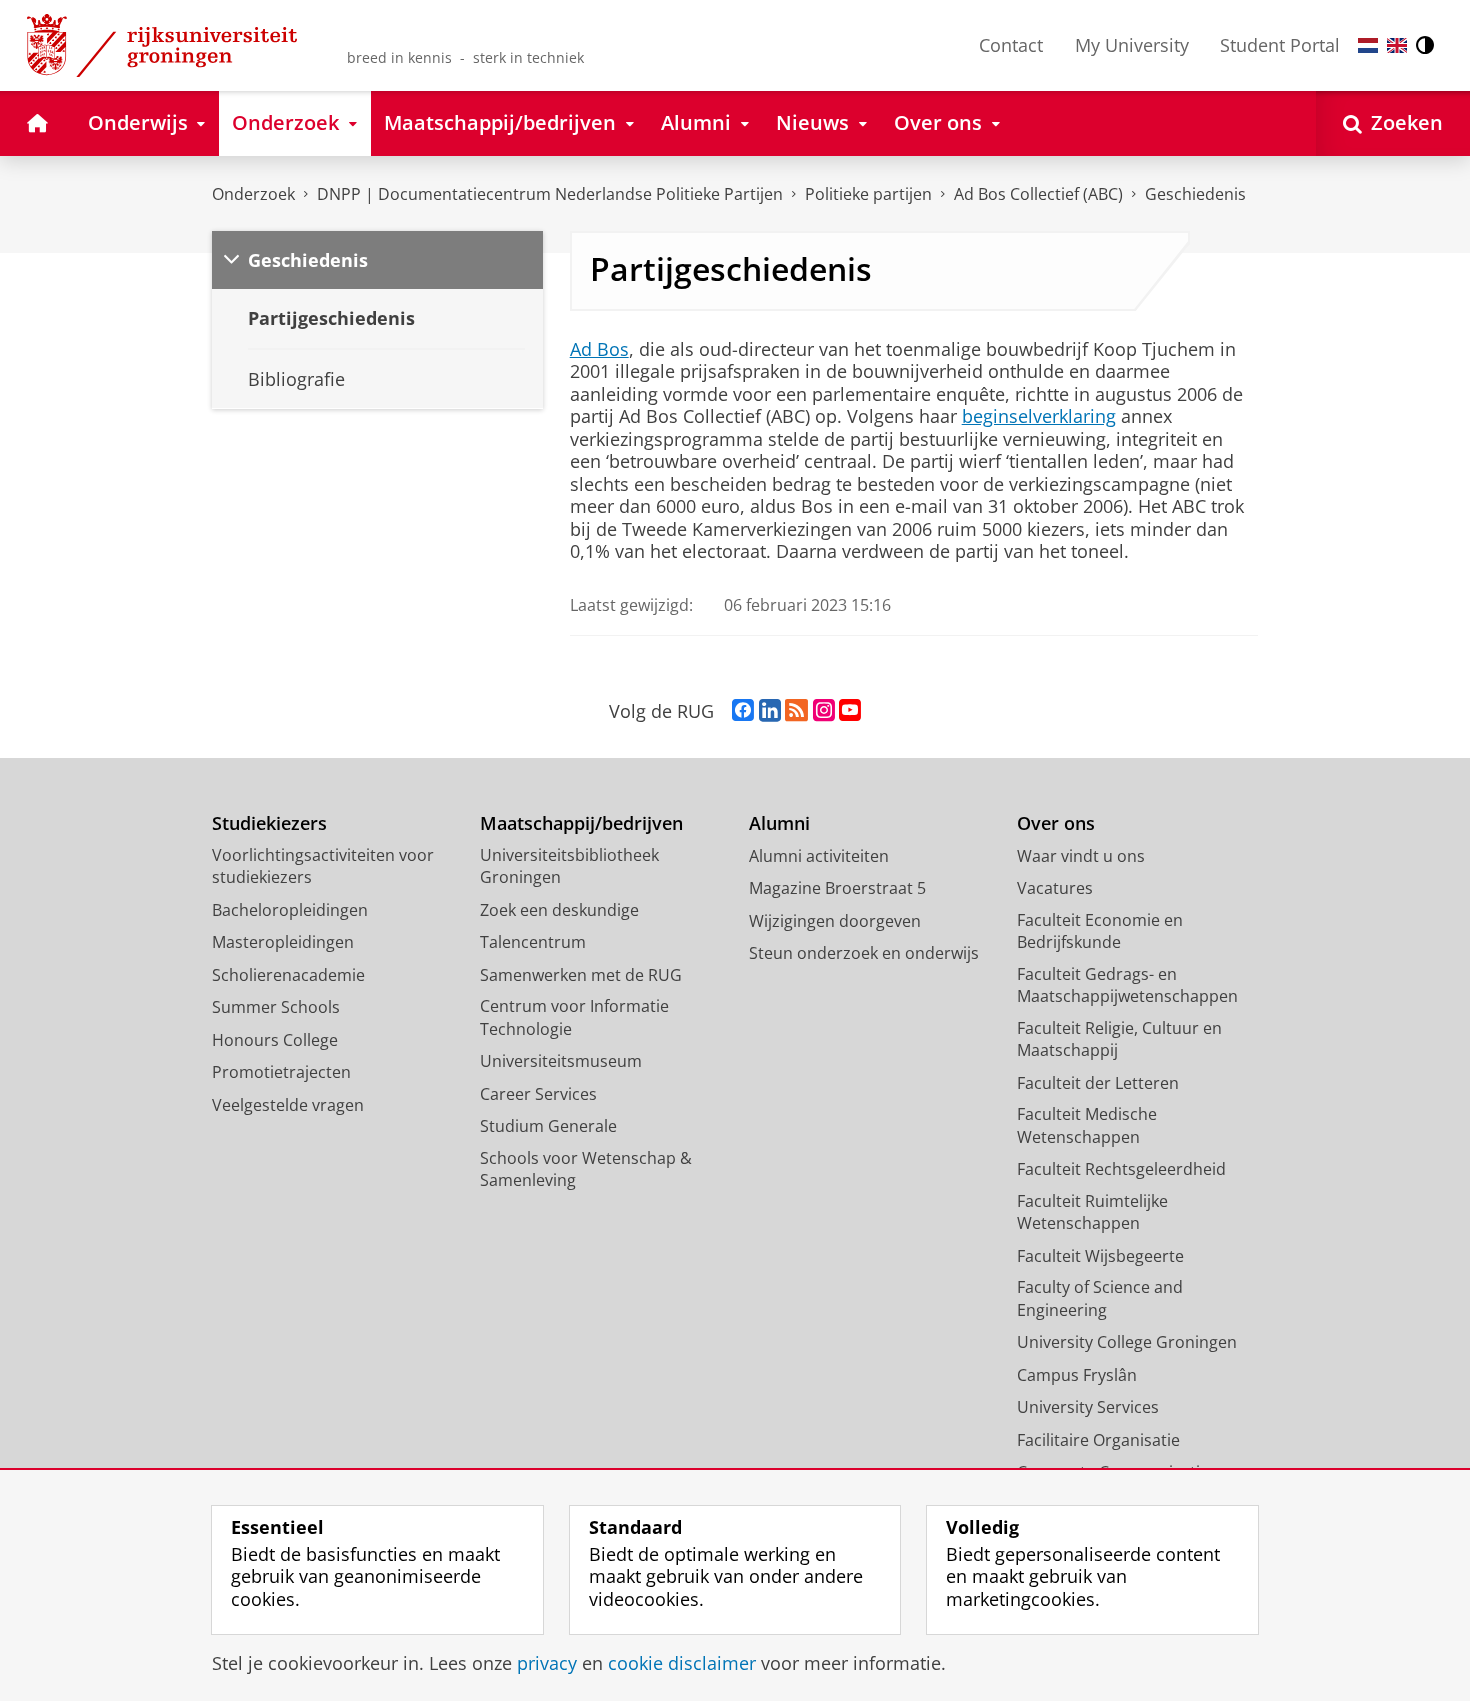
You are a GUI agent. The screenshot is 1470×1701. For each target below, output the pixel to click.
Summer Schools (276, 1007)
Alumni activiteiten (819, 856)
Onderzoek (253, 194)
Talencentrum (533, 942)
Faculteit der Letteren (1098, 1083)
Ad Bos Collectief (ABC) (1038, 194)
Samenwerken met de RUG (581, 975)
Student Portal (1280, 45)
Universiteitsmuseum (561, 1061)
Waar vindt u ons (1081, 856)
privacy (547, 1663)
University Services (1088, 1407)
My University (1132, 45)
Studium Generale (548, 1126)
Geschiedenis (1195, 194)
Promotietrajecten (281, 1072)
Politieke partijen (868, 194)
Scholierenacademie (288, 975)
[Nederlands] (1368, 45)
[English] (1397, 45)
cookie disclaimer (682, 1663)
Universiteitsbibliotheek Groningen (569, 866)
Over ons (1056, 823)
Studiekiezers (269, 823)
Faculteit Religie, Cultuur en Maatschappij (1119, 1039)
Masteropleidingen (283, 942)
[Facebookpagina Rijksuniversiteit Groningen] (743, 711)
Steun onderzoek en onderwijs (864, 953)
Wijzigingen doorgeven (835, 921)
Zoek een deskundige (559, 910)
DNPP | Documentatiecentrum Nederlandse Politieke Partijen (550, 194)
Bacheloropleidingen (290, 910)
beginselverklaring (1039, 416)
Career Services (538, 1094)
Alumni (779, 823)
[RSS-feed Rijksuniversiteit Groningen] (796, 711)
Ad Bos (599, 349)
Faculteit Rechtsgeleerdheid (1121, 1169)
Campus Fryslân (1077, 1375)
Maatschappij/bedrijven (581, 823)
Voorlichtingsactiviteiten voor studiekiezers (323, 866)
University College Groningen (1127, 1342)
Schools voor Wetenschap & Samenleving (586, 1169)
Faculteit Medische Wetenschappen (1087, 1125)
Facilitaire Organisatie (1098, 1440)
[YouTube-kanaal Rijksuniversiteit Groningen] (850, 711)
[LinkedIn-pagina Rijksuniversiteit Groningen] (770, 711)
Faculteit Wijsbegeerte (1100, 1256)
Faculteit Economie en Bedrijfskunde (1100, 931)
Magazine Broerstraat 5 (837, 888)
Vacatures (1055, 888)
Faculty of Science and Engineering (1100, 1298)
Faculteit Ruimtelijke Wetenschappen (1092, 1212)
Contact (1011, 45)
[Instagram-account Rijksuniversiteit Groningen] (824, 711)
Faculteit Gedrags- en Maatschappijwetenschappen (1127, 985)
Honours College (275, 1040)
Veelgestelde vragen (288, 1105)
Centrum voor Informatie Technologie (574, 1017)
